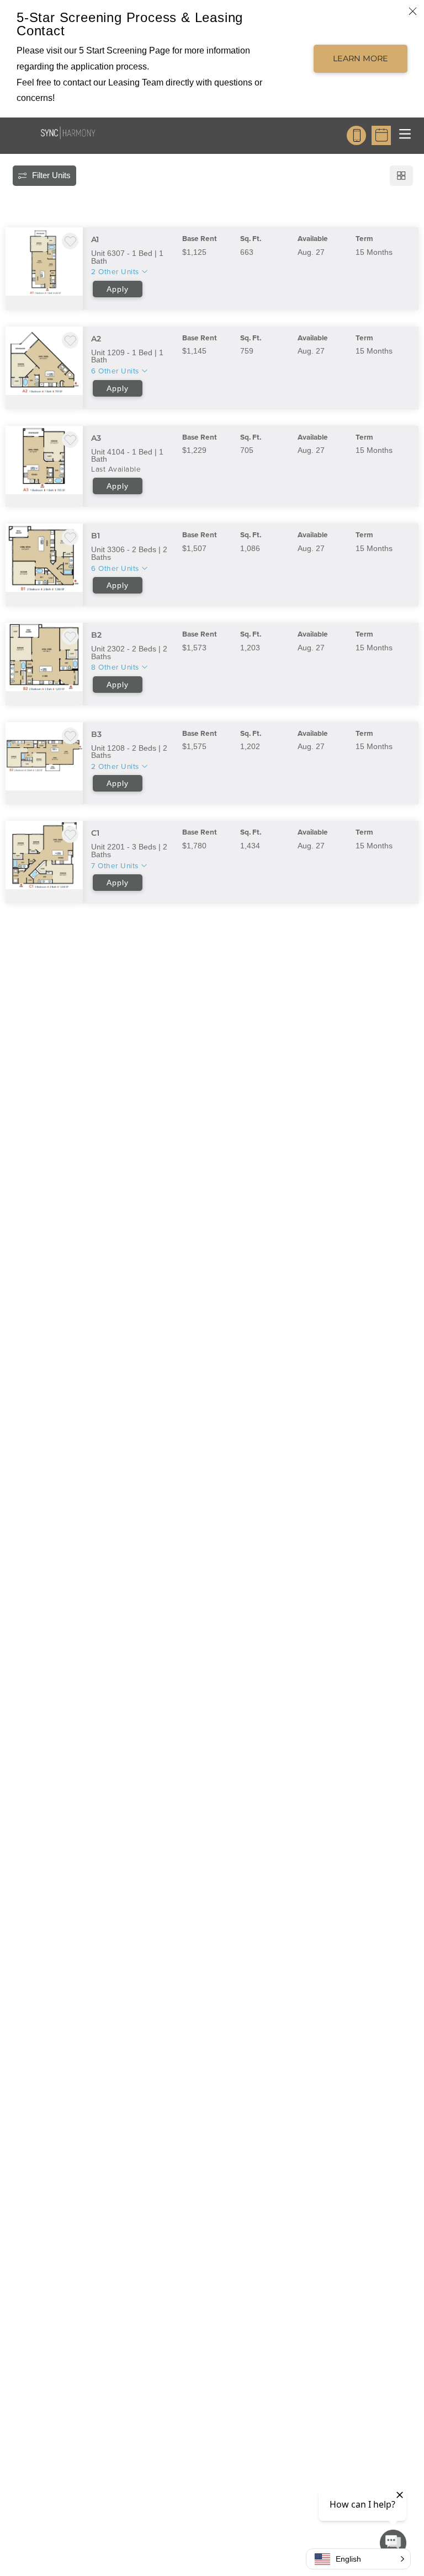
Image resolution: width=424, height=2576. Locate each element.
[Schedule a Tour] (381, 135)
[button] (358, 2559)
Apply (118, 289)
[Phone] (356, 135)
